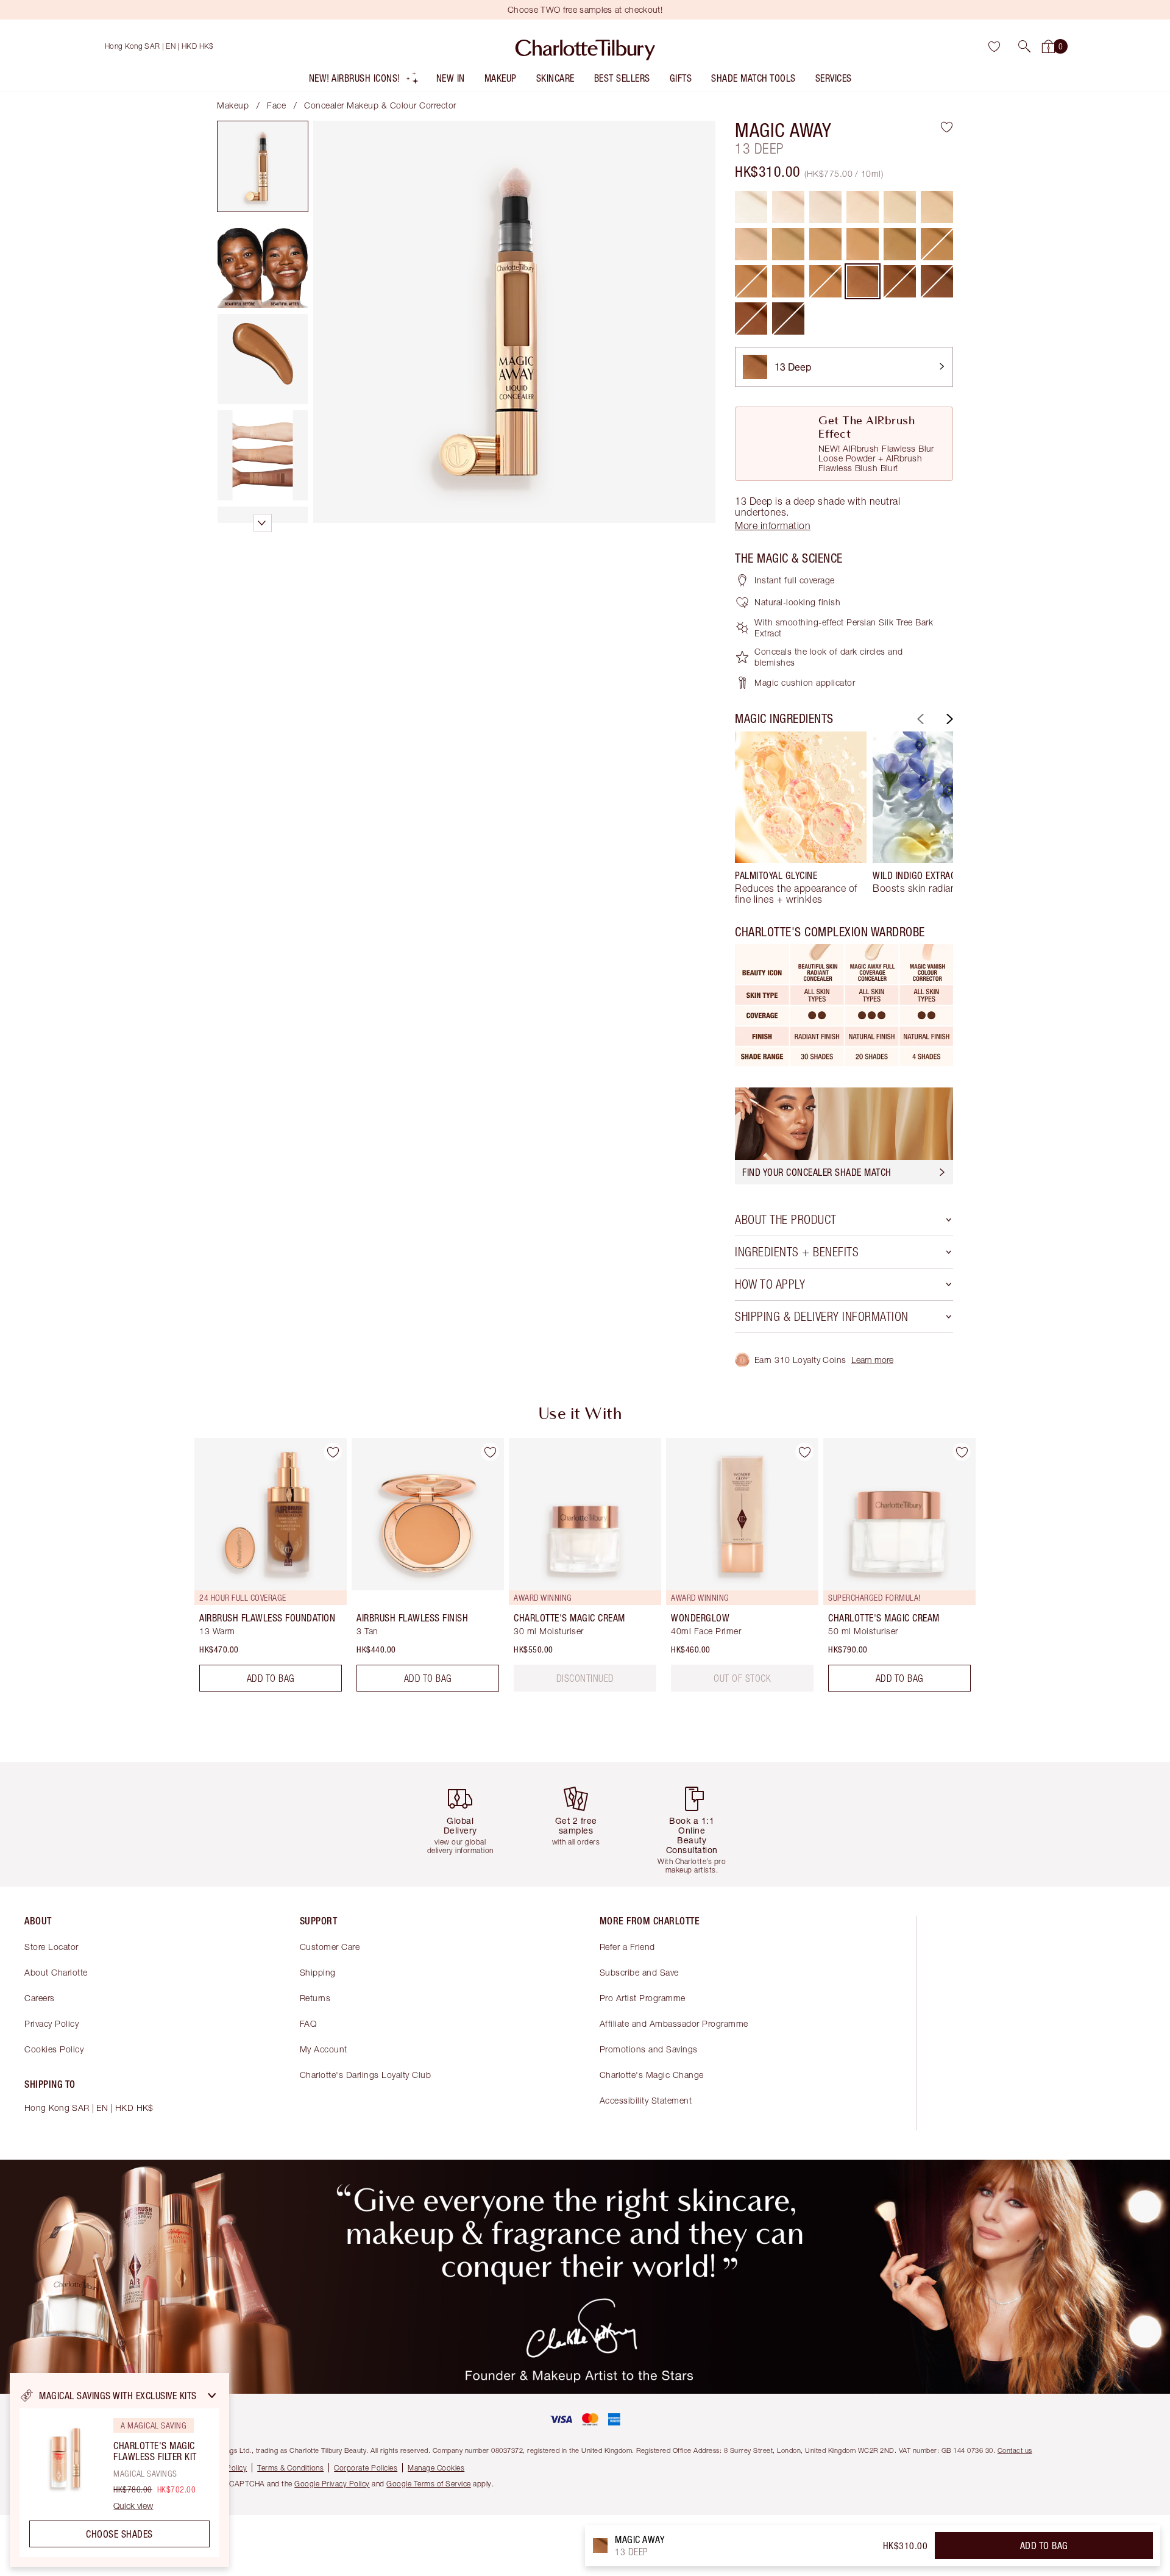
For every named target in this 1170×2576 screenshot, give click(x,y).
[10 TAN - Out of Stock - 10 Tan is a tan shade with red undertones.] (937, 244)
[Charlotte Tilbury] (585, 46)
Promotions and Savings (649, 2049)
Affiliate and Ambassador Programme (674, 2023)
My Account (324, 2049)
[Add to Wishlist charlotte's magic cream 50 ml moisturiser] (962, 1452)
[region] (119, 2470)
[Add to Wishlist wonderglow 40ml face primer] (804, 1452)
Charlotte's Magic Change (652, 2075)
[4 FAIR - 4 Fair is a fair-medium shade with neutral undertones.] (863, 207)
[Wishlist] (994, 46)
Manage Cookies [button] (436, 2468)
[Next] (948, 719)
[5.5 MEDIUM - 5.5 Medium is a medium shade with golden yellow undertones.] (937, 207)
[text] (585, 1678)
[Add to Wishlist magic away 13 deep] (947, 127)
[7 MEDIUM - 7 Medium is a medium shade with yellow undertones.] (788, 244)
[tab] (263, 166)
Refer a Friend (627, 1947)
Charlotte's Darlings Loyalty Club (366, 2075)
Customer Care (330, 1947)
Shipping (318, 1972)
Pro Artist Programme (643, 1998)
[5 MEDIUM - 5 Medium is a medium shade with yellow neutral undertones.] (900, 207)
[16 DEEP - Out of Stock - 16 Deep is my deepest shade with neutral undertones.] (788, 318)
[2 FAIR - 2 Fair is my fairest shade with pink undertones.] (788, 207)
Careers (40, 1998)
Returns (315, 1998)
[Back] (919, 719)
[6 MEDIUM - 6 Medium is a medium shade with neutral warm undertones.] (751, 244)
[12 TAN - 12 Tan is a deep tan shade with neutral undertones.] (788, 281)
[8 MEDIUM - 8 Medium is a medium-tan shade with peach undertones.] (863, 244)
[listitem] (364, 81)
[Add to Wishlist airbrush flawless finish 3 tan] (490, 1452)
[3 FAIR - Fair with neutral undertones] (825, 207)
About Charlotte (56, 1972)
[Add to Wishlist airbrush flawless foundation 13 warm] (333, 1452)
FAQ (308, 2023)
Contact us (1015, 2450)
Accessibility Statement (646, 2100)
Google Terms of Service (429, 2484)
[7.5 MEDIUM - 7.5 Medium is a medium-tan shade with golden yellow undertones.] (825, 244)
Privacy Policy (51, 2023)
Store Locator (51, 1947)
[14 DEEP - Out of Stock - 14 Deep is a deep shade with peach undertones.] (900, 281)
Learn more (872, 1360)
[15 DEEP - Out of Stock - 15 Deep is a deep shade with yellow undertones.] (937, 281)
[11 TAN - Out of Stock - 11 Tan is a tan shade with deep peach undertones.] (751, 281)
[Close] (212, 2396)
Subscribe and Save (639, 1972)
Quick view (133, 2506)
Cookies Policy (54, 2049)
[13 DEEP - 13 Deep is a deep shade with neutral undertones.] (863, 281)
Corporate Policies (366, 2468)
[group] (801, 818)
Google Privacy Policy (332, 2484)
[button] (1024, 46)
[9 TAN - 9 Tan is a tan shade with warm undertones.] (900, 244)
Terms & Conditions (290, 2468)
